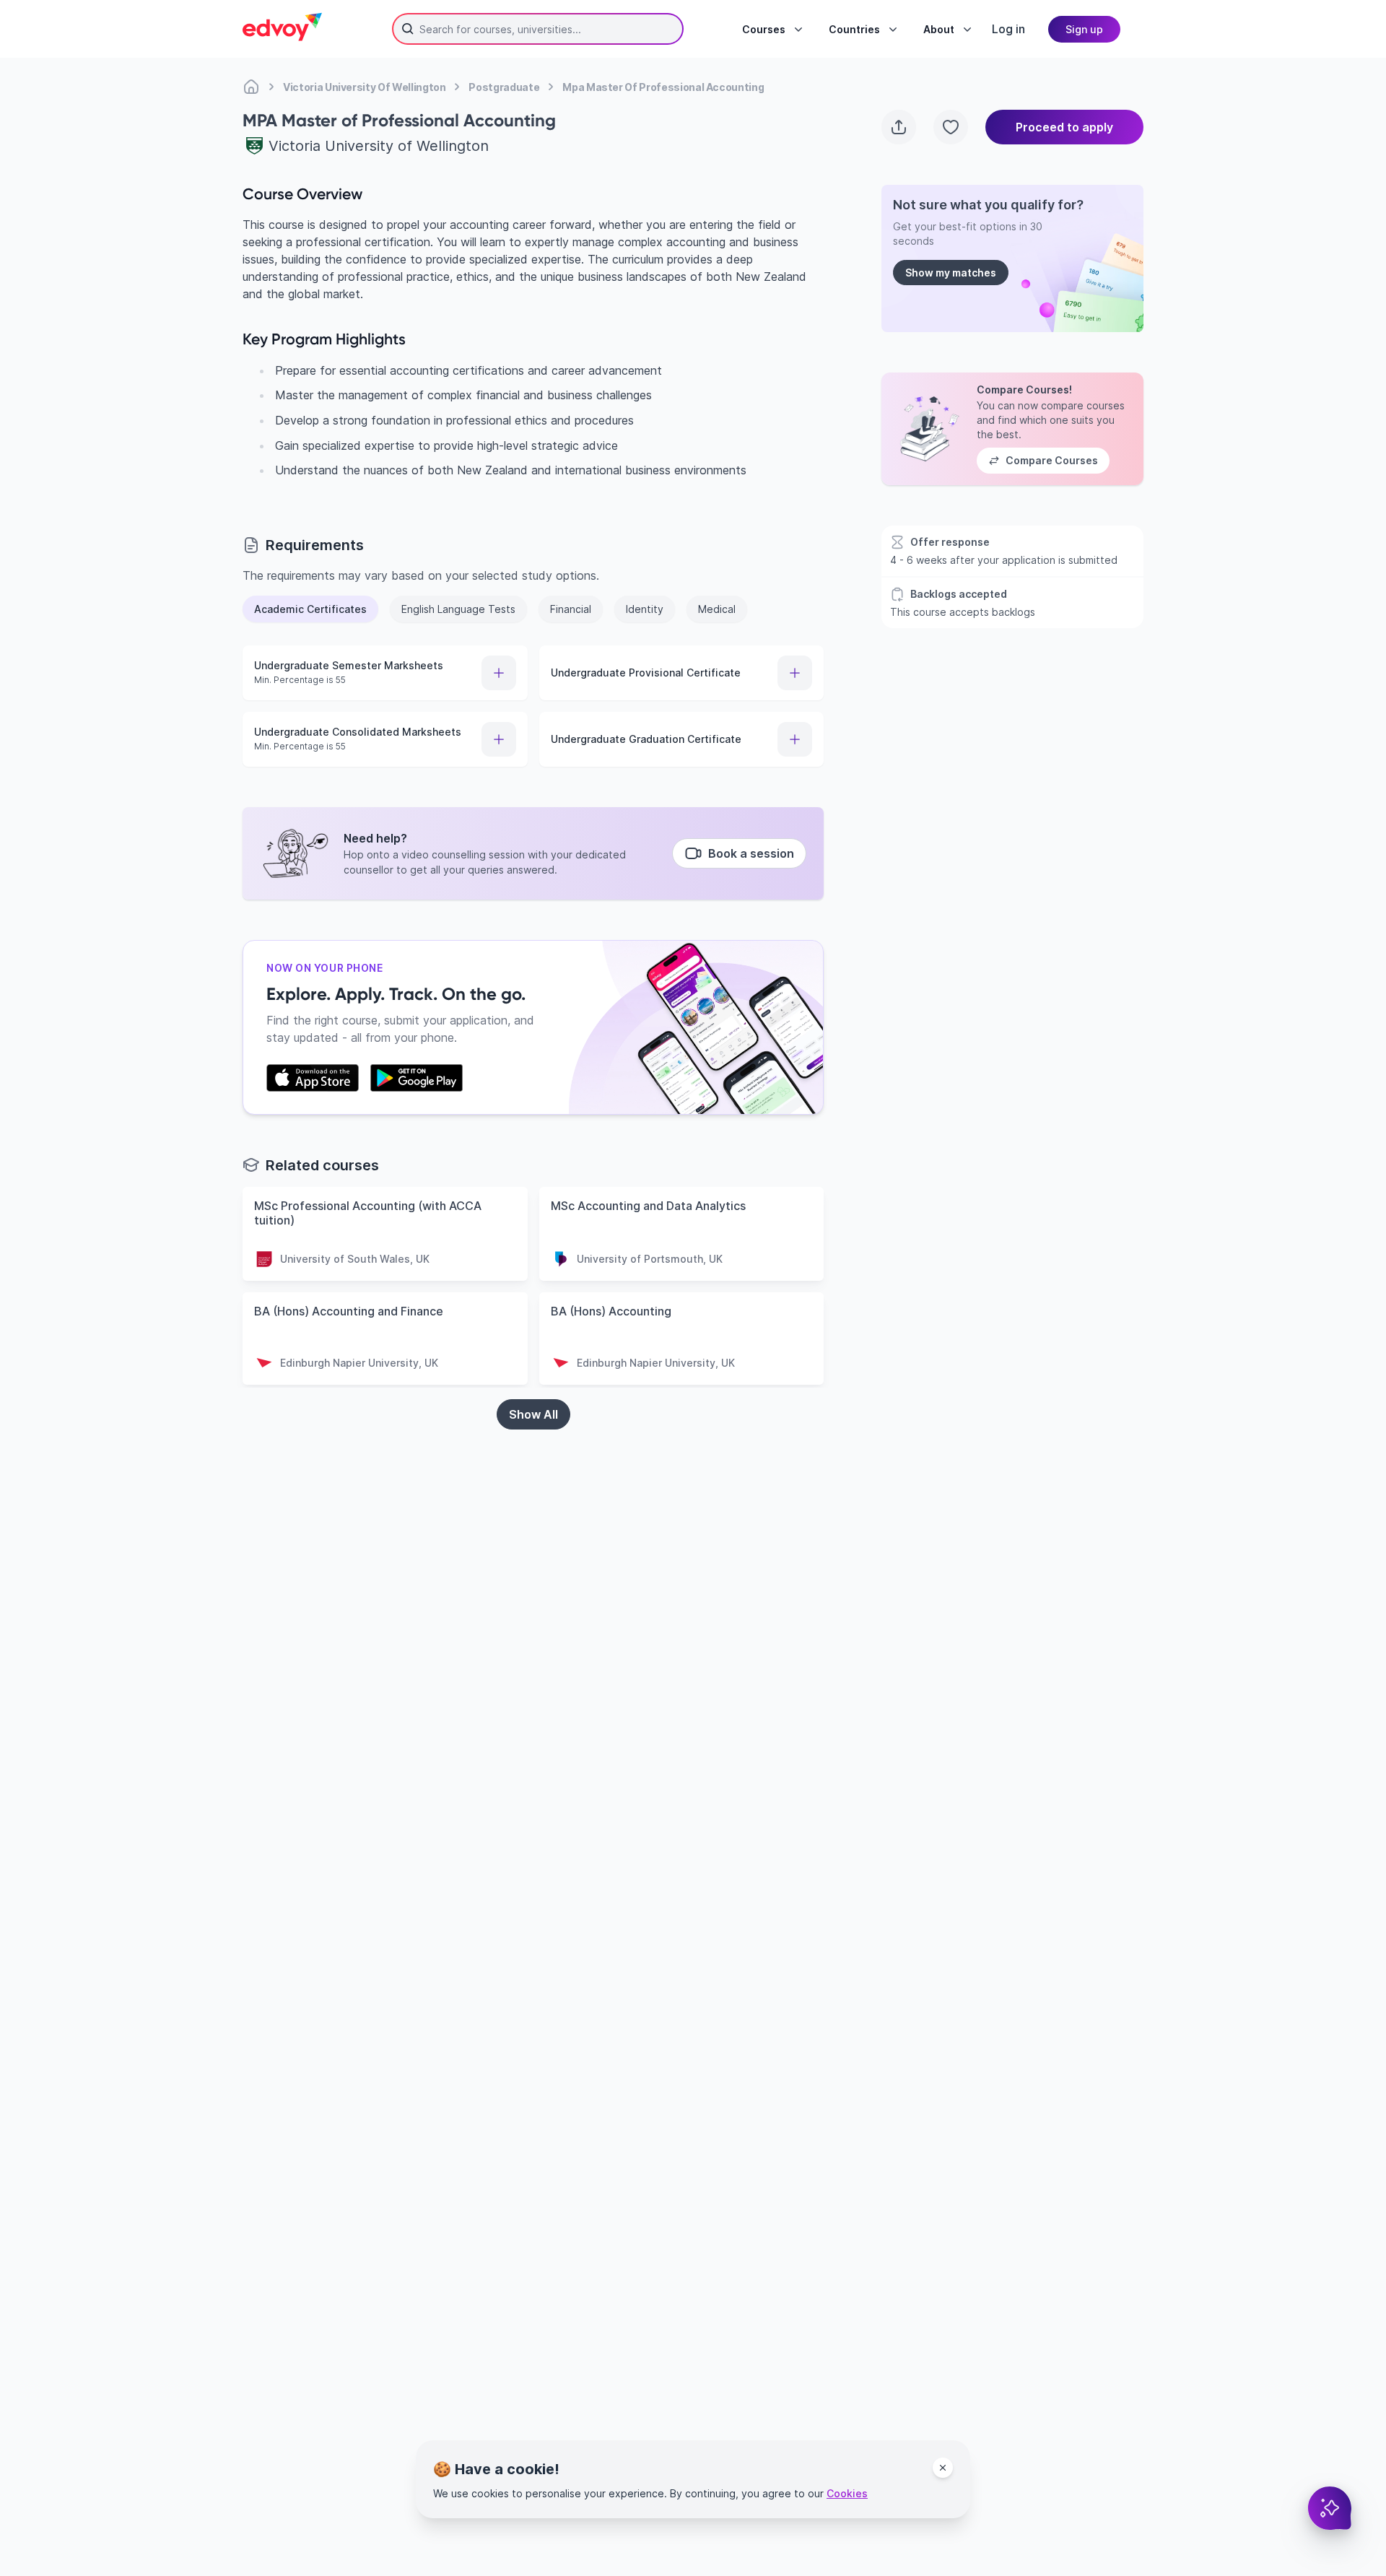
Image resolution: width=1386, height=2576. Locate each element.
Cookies (847, 2493)
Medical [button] (717, 609)
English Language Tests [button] (458, 609)
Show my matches (951, 273)
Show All (533, 1414)
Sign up (1084, 29)
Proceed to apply (1064, 127)
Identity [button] (645, 609)
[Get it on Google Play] (417, 1078)
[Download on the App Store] (313, 1078)
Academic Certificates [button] (310, 609)
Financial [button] (571, 609)
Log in (1008, 29)
